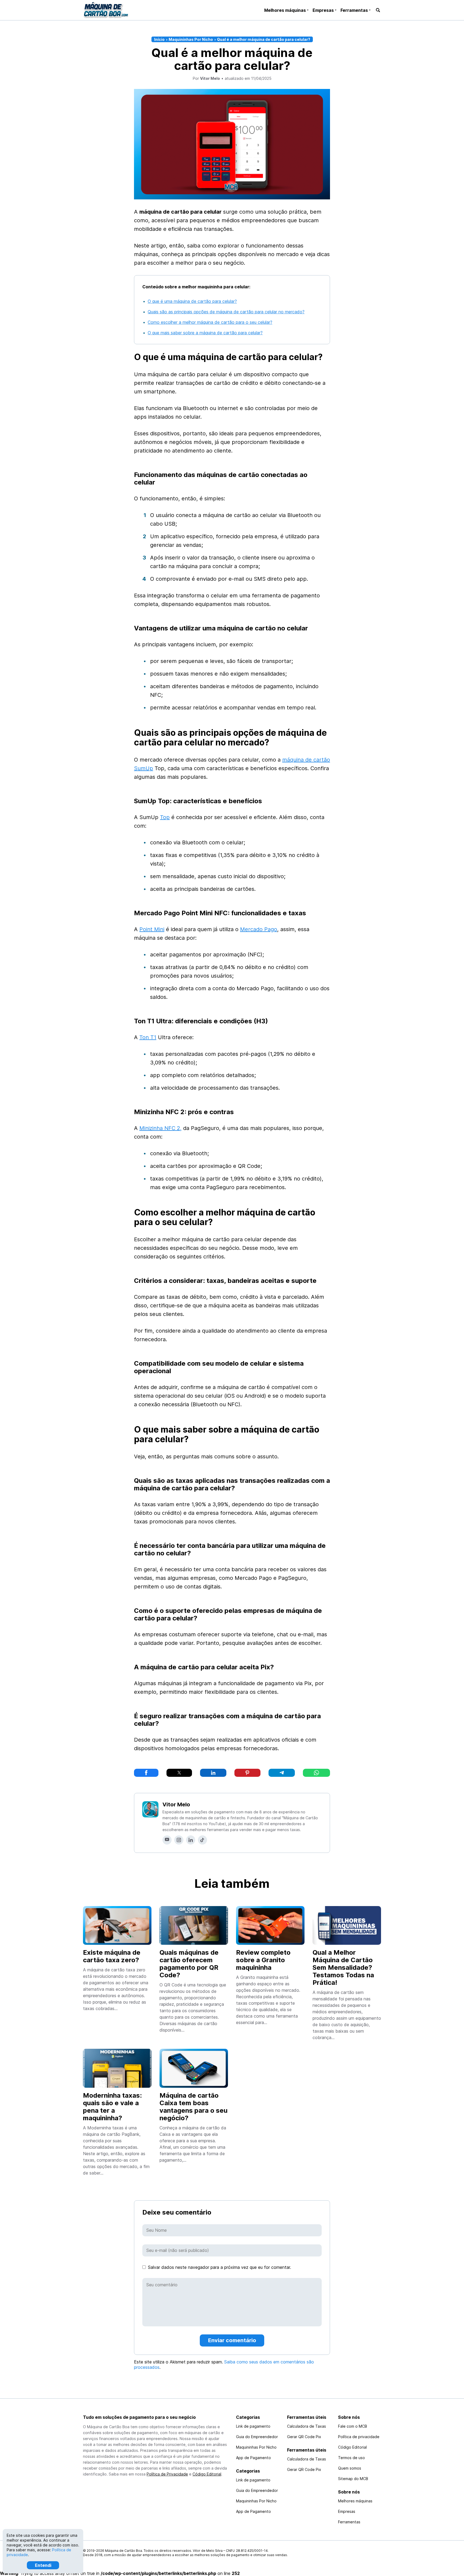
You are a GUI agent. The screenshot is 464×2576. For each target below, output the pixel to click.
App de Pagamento (253, 2458)
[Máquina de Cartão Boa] (106, 10)
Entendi (43, 2565)
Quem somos (350, 2468)
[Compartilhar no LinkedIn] (213, 1773)
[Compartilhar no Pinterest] (247, 1773)
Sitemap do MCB (353, 2479)
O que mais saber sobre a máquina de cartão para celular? (205, 333)
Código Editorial (207, 2474)
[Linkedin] (191, 1840)
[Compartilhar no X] (179, 1773)
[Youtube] (167, 1840)
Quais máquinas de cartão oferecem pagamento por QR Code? (189, 1964)
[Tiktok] (202, 1840)
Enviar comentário (232, 2340)
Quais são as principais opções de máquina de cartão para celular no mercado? (226, 312)
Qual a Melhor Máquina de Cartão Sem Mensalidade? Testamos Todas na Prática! (343, 1967)
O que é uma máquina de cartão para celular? (192, 301)
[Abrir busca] (378, 10)
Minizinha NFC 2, (160, 1128)
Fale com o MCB (353, 2426)
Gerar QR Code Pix (304, 2437)
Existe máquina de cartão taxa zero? (112, 1956)
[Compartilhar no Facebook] (146, 1773)
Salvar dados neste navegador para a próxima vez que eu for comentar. (220, 2267)
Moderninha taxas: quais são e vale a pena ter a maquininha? (112, 2107)
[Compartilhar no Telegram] (282, 1773)
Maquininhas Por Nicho (191, 39)
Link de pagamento (253, 2426)
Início (159, 39)
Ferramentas (354, 10)
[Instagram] (179, 1840)
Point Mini (152, 929)
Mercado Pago (259, 929)
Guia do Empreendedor (257, 2437)
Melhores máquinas (285, 10)
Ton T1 (148, 1037)
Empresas (323, 10)
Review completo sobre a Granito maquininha (263, 1960)
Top (165, 817)
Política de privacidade (359, 2437)
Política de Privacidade (167, 2474)
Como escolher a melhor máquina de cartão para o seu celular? (210, 322)
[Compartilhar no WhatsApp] (316, 1773)
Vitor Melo (176, 1804)
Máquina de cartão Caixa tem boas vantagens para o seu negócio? (193, 2107)
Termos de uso (351, 2458)
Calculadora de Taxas (307, 2426)
